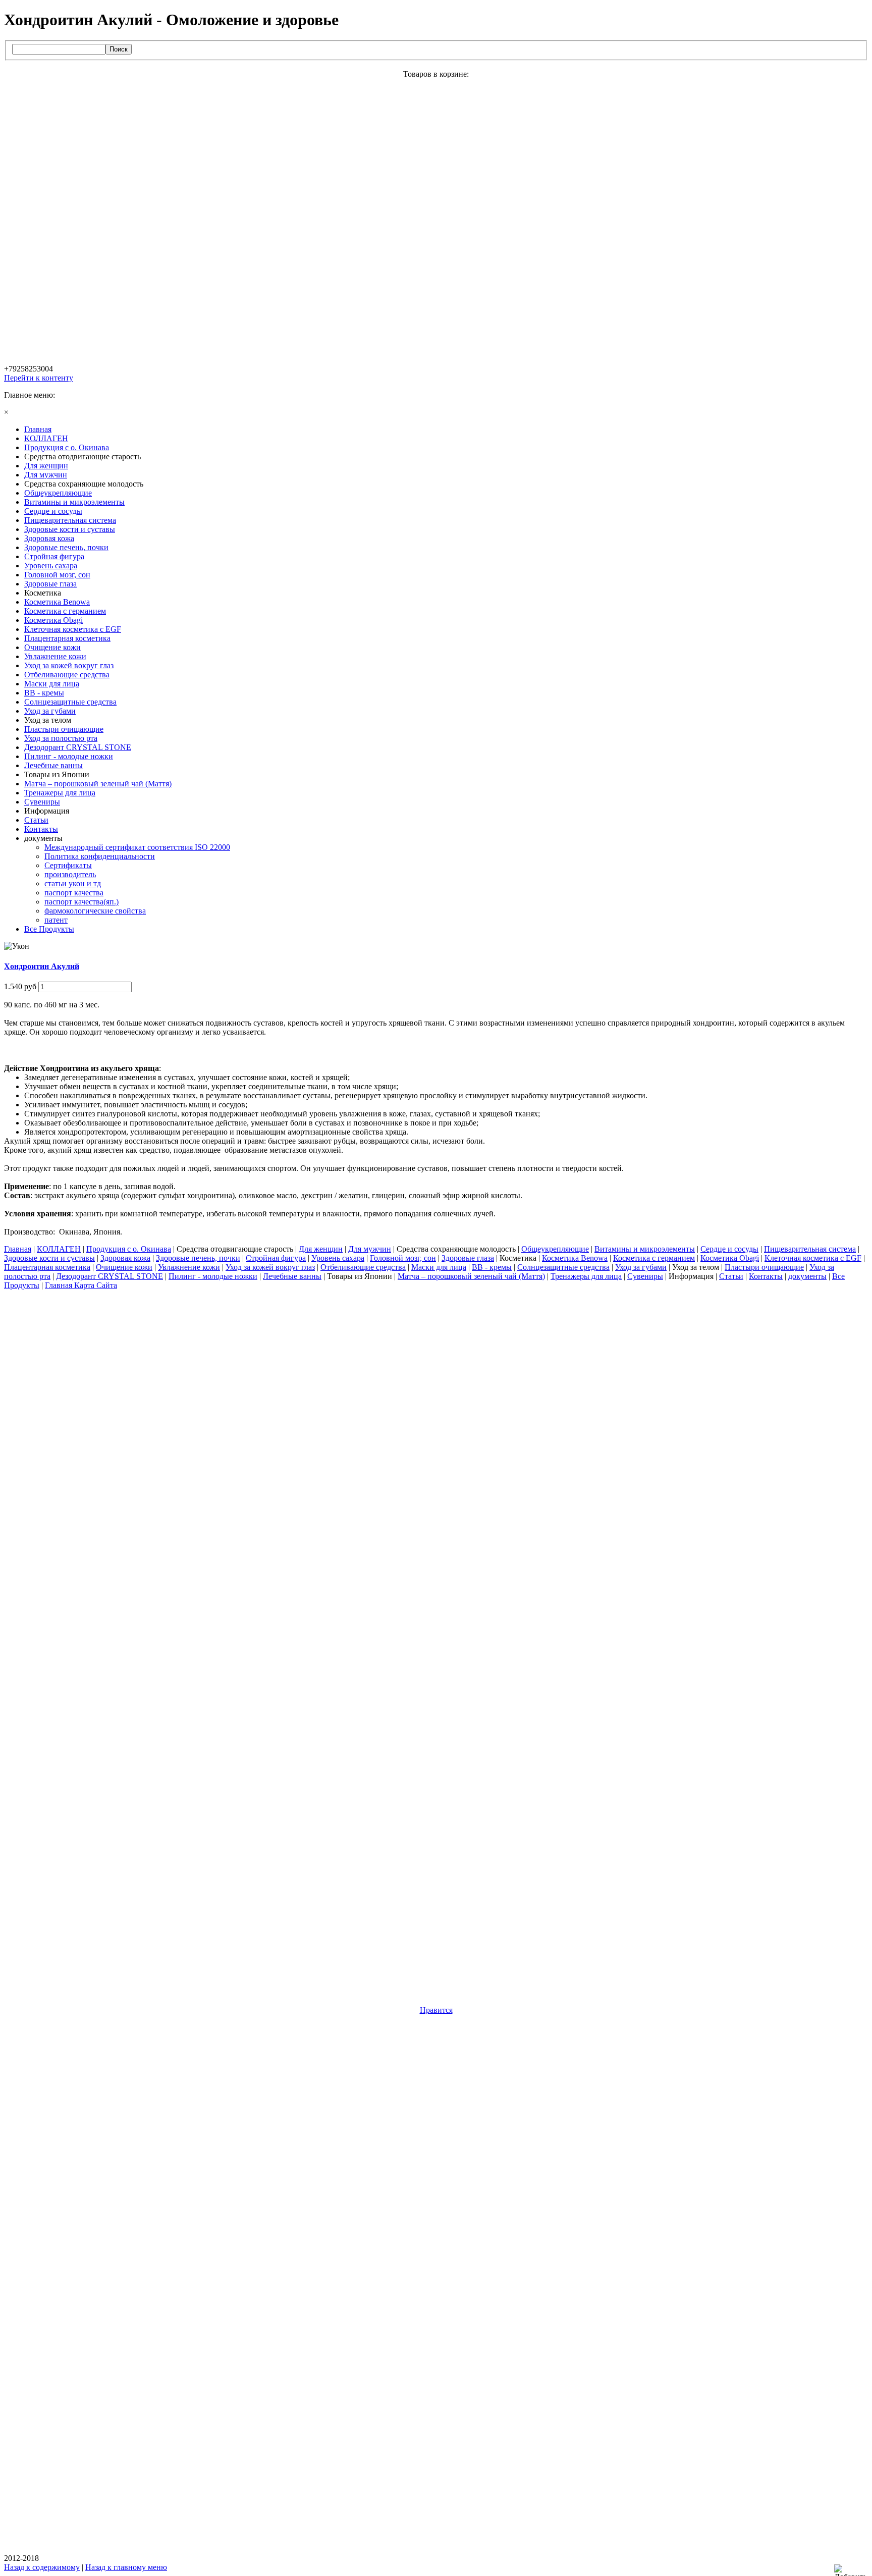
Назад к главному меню (126, 2567)
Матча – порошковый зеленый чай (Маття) (471, 1276)
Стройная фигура (276, 1258)
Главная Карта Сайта (81, 1285)
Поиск (119, 49)
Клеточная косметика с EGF (813, 1258)
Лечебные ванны (292, 1276)
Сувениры (645, 1276)
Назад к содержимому (42, 2567)
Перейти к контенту (39, 378)
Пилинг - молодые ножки (213, 1276)
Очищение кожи (124, 1267)
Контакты (766, 1276)
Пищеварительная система (810, 1249)
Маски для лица (439, 1267)
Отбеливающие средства (363, 1267)
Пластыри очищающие (764, 1267)
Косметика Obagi (730, 1258)
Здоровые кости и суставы (49, 1258)
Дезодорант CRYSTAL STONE (110, 1276)
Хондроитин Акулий (42, 966)
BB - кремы (492, 1267)
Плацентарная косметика (47, 1267)
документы (807, 1276)
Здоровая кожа (125, 1258)
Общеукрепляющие (555, 1249)
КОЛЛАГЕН (59, 1249)
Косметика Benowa (575, 1258)
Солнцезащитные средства (563, 1267)
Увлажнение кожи (189, 1267)
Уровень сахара (338, 1258)
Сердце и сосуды (729, 1249)
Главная (18, 1249)
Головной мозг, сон (403, 1258)
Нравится (436, 2010)
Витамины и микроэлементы (645, 1249)
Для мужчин (370, 1249)
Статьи (731, 1276)
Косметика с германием (654, 1258)
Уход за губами (641, 1267)
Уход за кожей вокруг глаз (270, 1267)
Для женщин (321, 1249)
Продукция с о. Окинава (129, 1249)
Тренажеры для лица (586, 1276)
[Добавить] (853, 2570)
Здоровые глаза (468, 1258)
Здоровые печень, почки (198, 1258)
